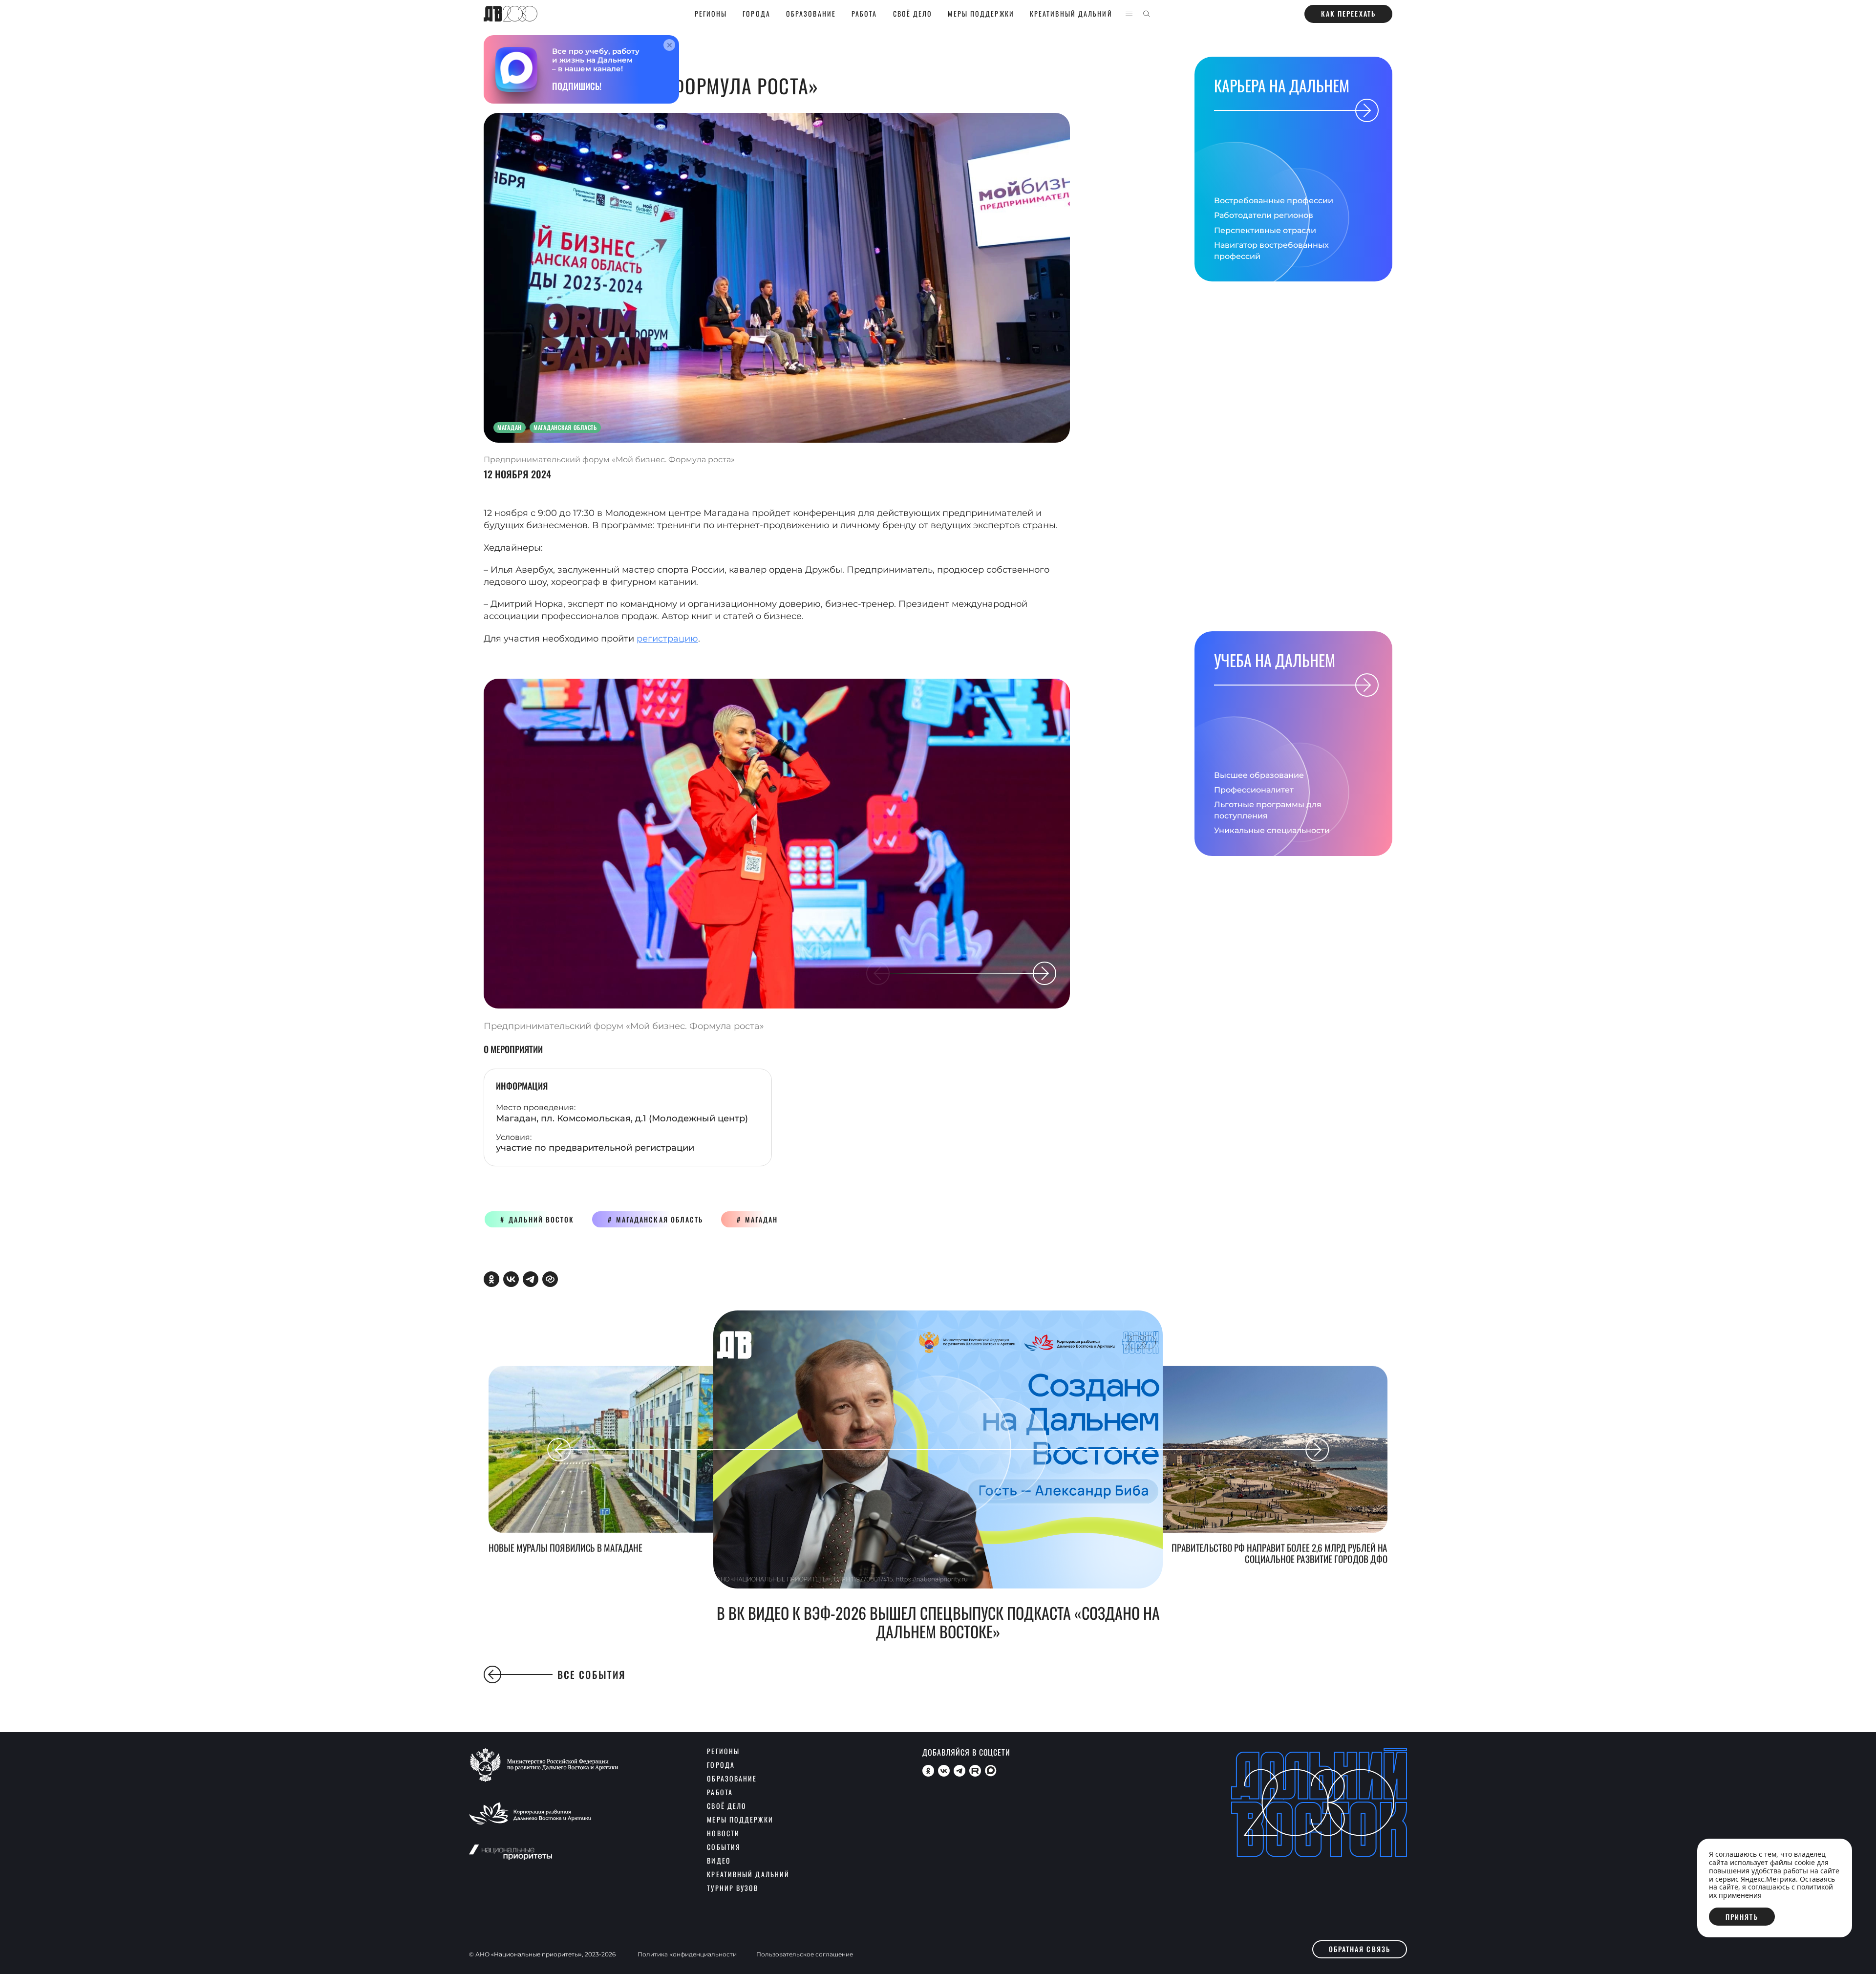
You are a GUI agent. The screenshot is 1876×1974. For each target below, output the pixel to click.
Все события (592, 1674)
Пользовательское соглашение (805, 1954)
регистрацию (667, 639)
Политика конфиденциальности (687, 1954)
